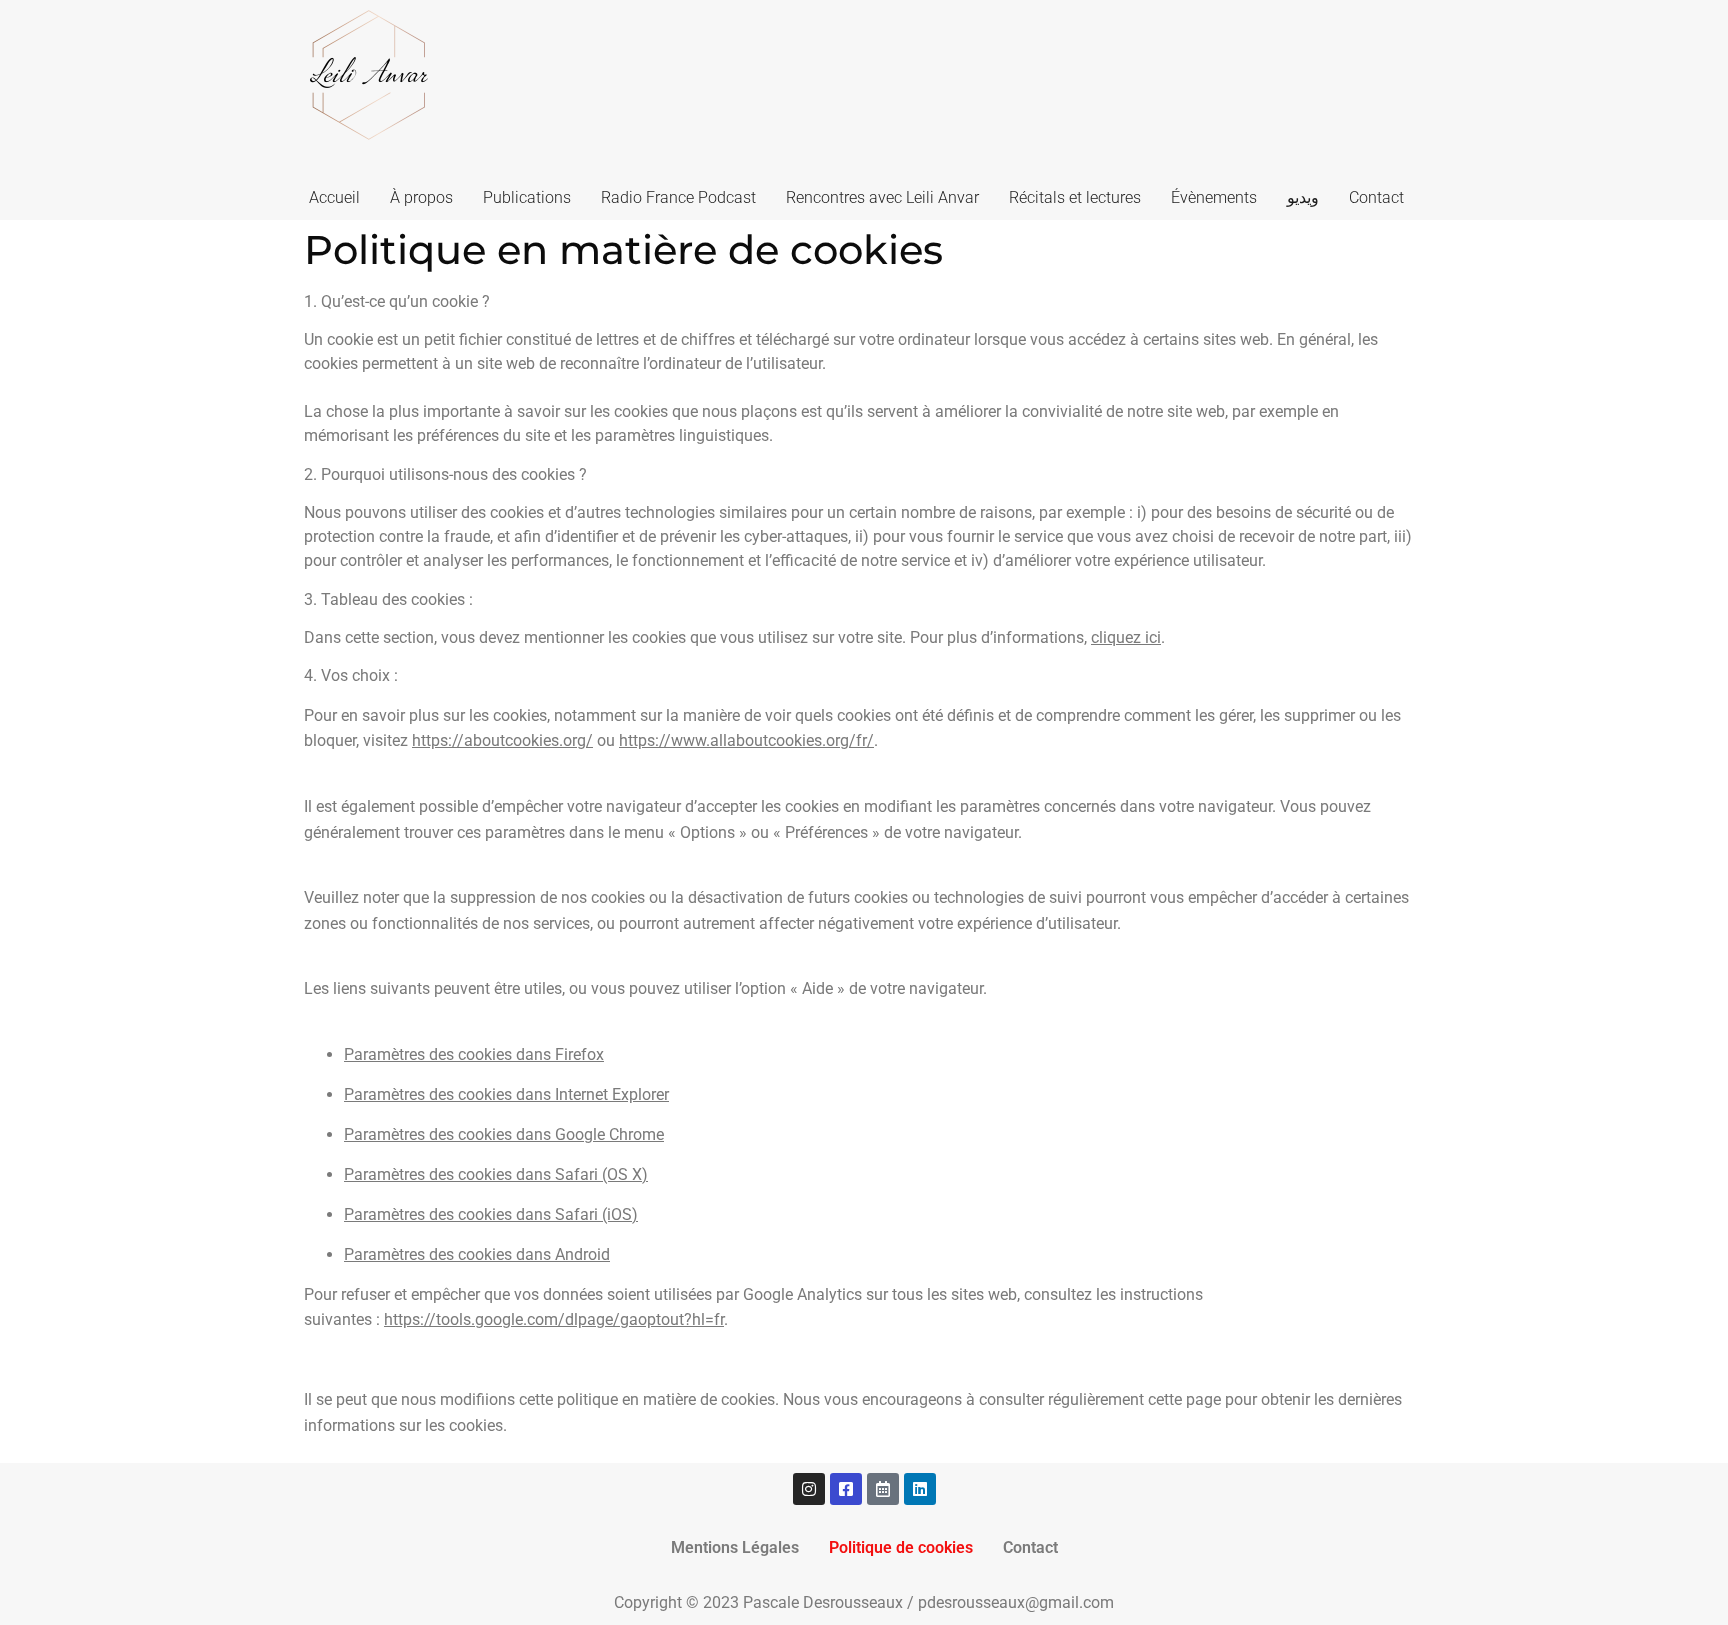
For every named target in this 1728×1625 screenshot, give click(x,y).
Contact (1376, 197)
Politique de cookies (901, 1547)
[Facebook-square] (846, 1489)
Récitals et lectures (1075, 197)
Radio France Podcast (678, 197)
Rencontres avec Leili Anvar (882, 197)
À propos (421, 197)
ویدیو (1303, 197)
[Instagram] (809, 1489)
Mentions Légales (735, 1547)
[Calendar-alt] (883, 1489)
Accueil (334, 197)
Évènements (1214, 197)
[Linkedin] (920, 1489)
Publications (527, 197)
